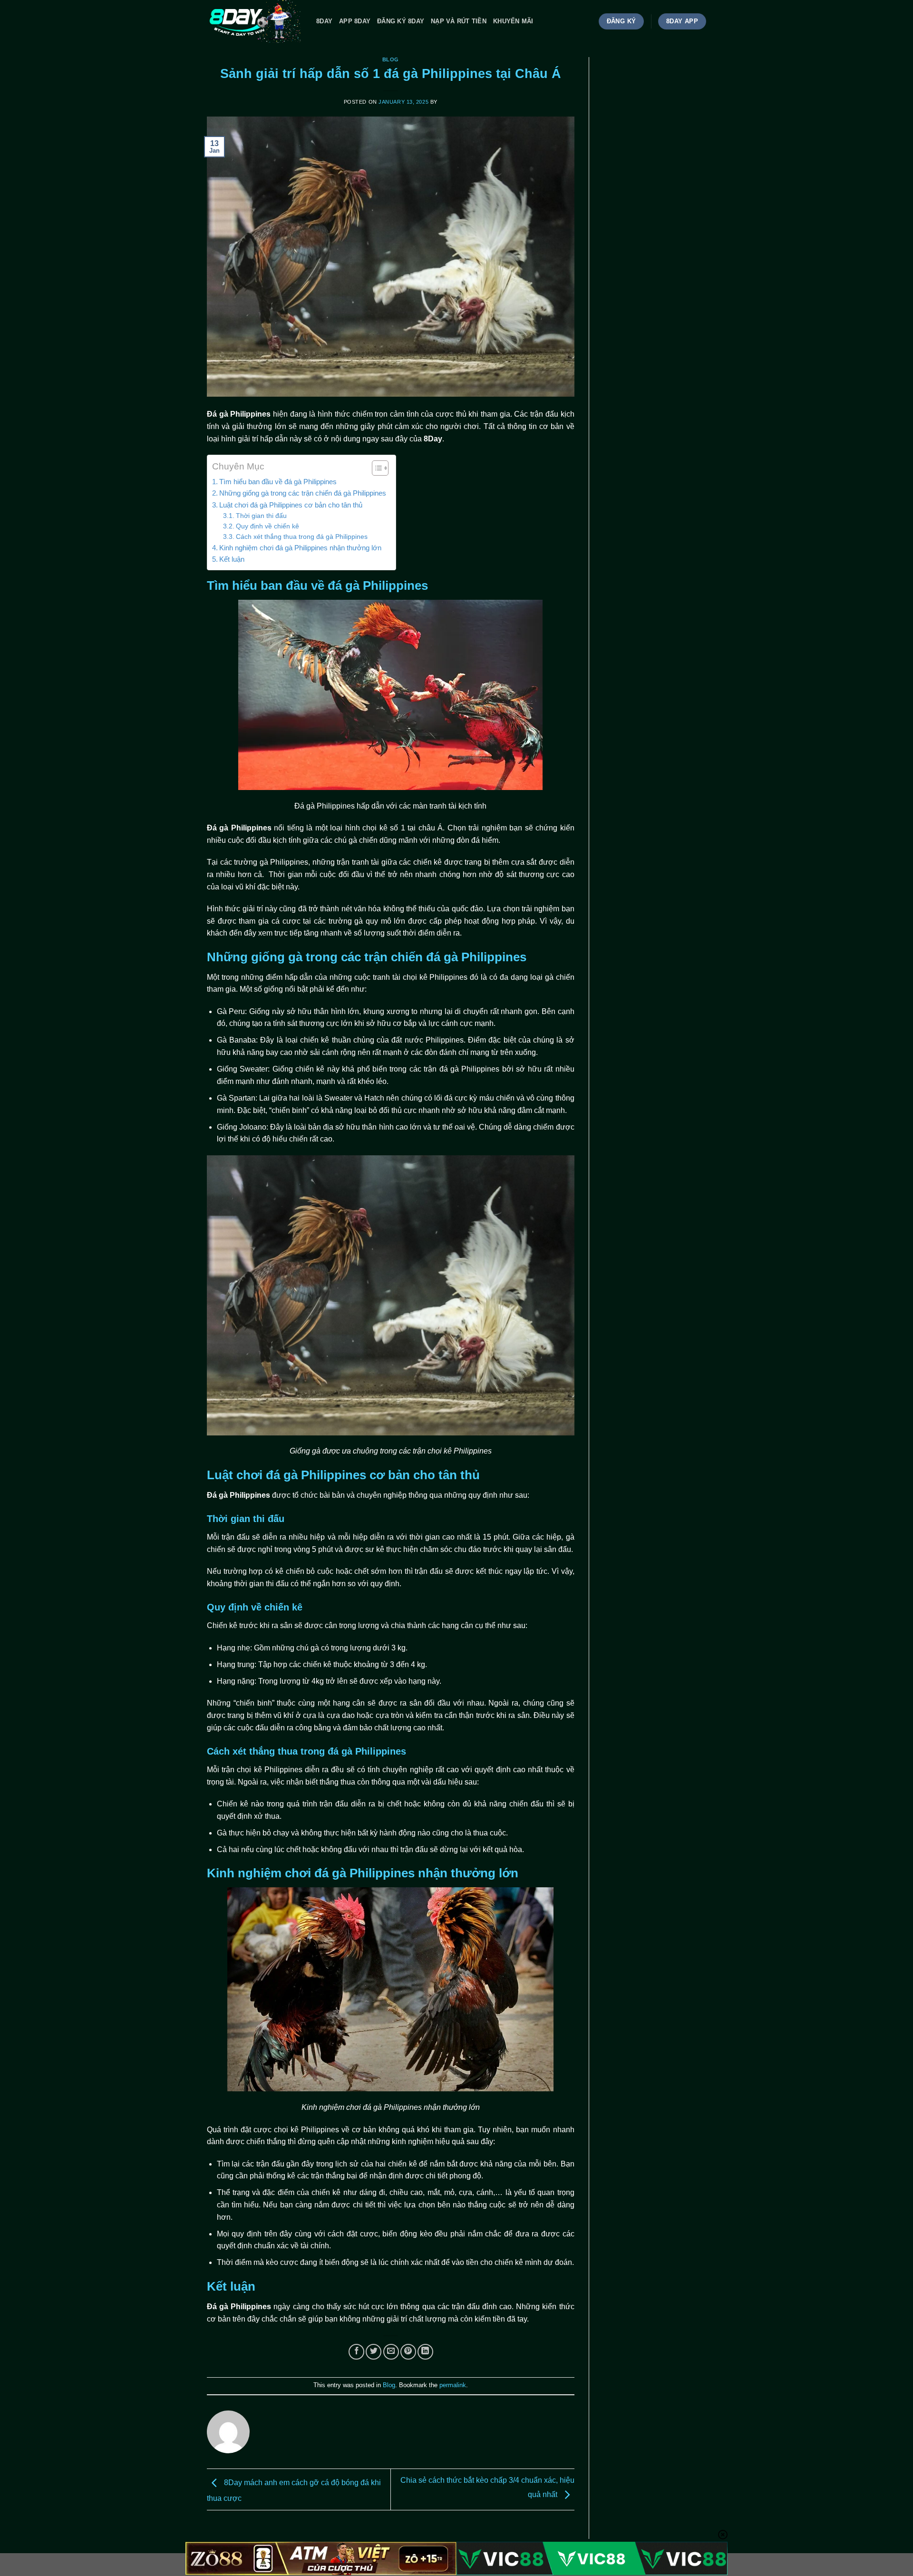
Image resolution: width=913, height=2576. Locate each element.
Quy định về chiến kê (267, 526)
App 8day (355, 21)
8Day (324, 21)
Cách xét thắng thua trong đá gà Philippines (302, 537)
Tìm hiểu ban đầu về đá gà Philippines (278, 482)
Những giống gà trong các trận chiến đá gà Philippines (303, 493)
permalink (453, 2385)
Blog (391, 59)
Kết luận (232, 559)
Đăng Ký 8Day (401, 21)
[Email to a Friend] (391, 2352)
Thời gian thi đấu (261, 516)
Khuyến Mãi (513, 21)
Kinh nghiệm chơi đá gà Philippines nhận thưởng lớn (300, 548)
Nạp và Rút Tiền (459, 21)
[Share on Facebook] (356, 2352)
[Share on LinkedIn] (425, 2352)
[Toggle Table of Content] (375, 468)
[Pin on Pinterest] (408, 2352)
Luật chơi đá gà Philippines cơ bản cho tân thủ (291, 505)
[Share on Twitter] (374, 2352)
